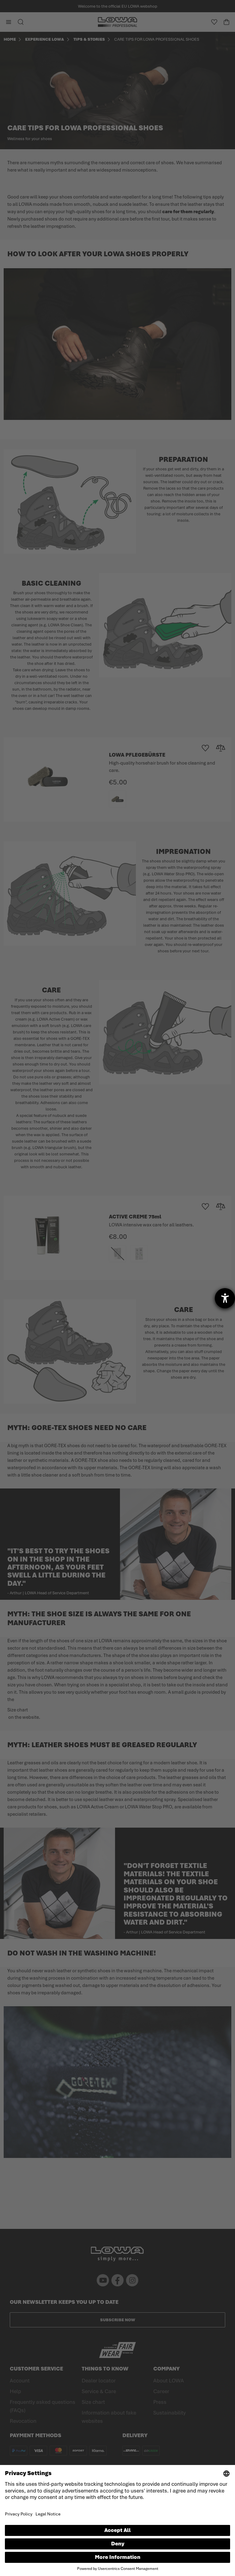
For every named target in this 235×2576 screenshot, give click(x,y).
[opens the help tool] (225, 1298)
